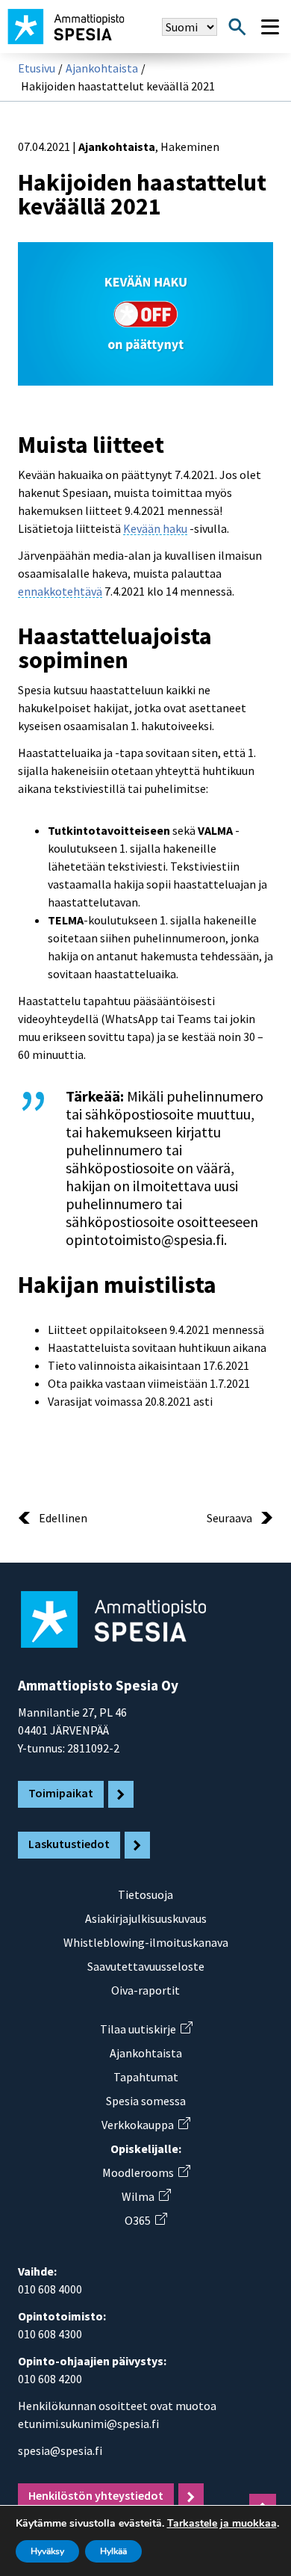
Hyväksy (47, 2551)
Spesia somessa (146, 2101)
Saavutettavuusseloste (146, 1966)
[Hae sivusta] (237, 27)
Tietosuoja (145, 1894)
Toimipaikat (61, 1793)
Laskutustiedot (69, 1844)
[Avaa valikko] (270, 27)
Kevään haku (155, 528)
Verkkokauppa (145, 2125)
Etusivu (37, 68)
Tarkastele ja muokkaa (222, 2524)
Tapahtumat (146, 2077)
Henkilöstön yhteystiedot (96, 2495)
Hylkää (113, 2551)
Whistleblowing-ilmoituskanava (146, 1942)
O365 (145, 2220)
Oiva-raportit (145, 1990)
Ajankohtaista (102, 68)
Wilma (146, 2196)
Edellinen (63, 1518)
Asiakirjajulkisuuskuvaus (146, 1918)
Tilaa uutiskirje (146, 2029)
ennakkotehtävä (60, 591)
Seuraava (229, 1518)
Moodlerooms (146, 2172)
